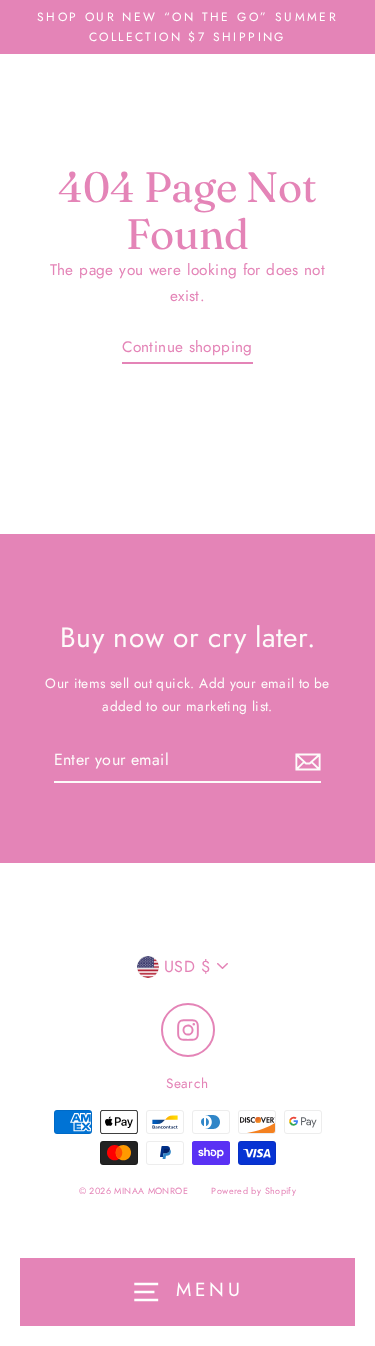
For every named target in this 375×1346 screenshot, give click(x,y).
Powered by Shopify (253, 1190)
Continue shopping (187, 347)
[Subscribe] (305, 760)
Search (187, 1083)
